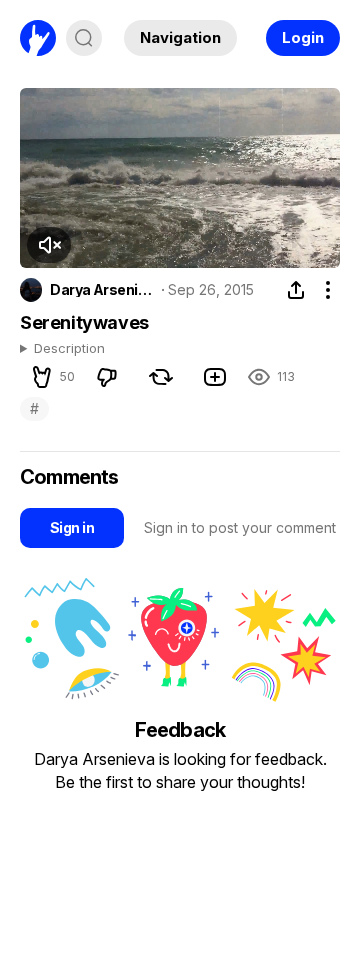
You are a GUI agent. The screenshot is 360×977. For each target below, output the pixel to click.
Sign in (72, 527)
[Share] (296, 290)
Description (69, 349)
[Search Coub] (84, 38)
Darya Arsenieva (102, 290)
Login (303, 37)
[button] (49, 245)
